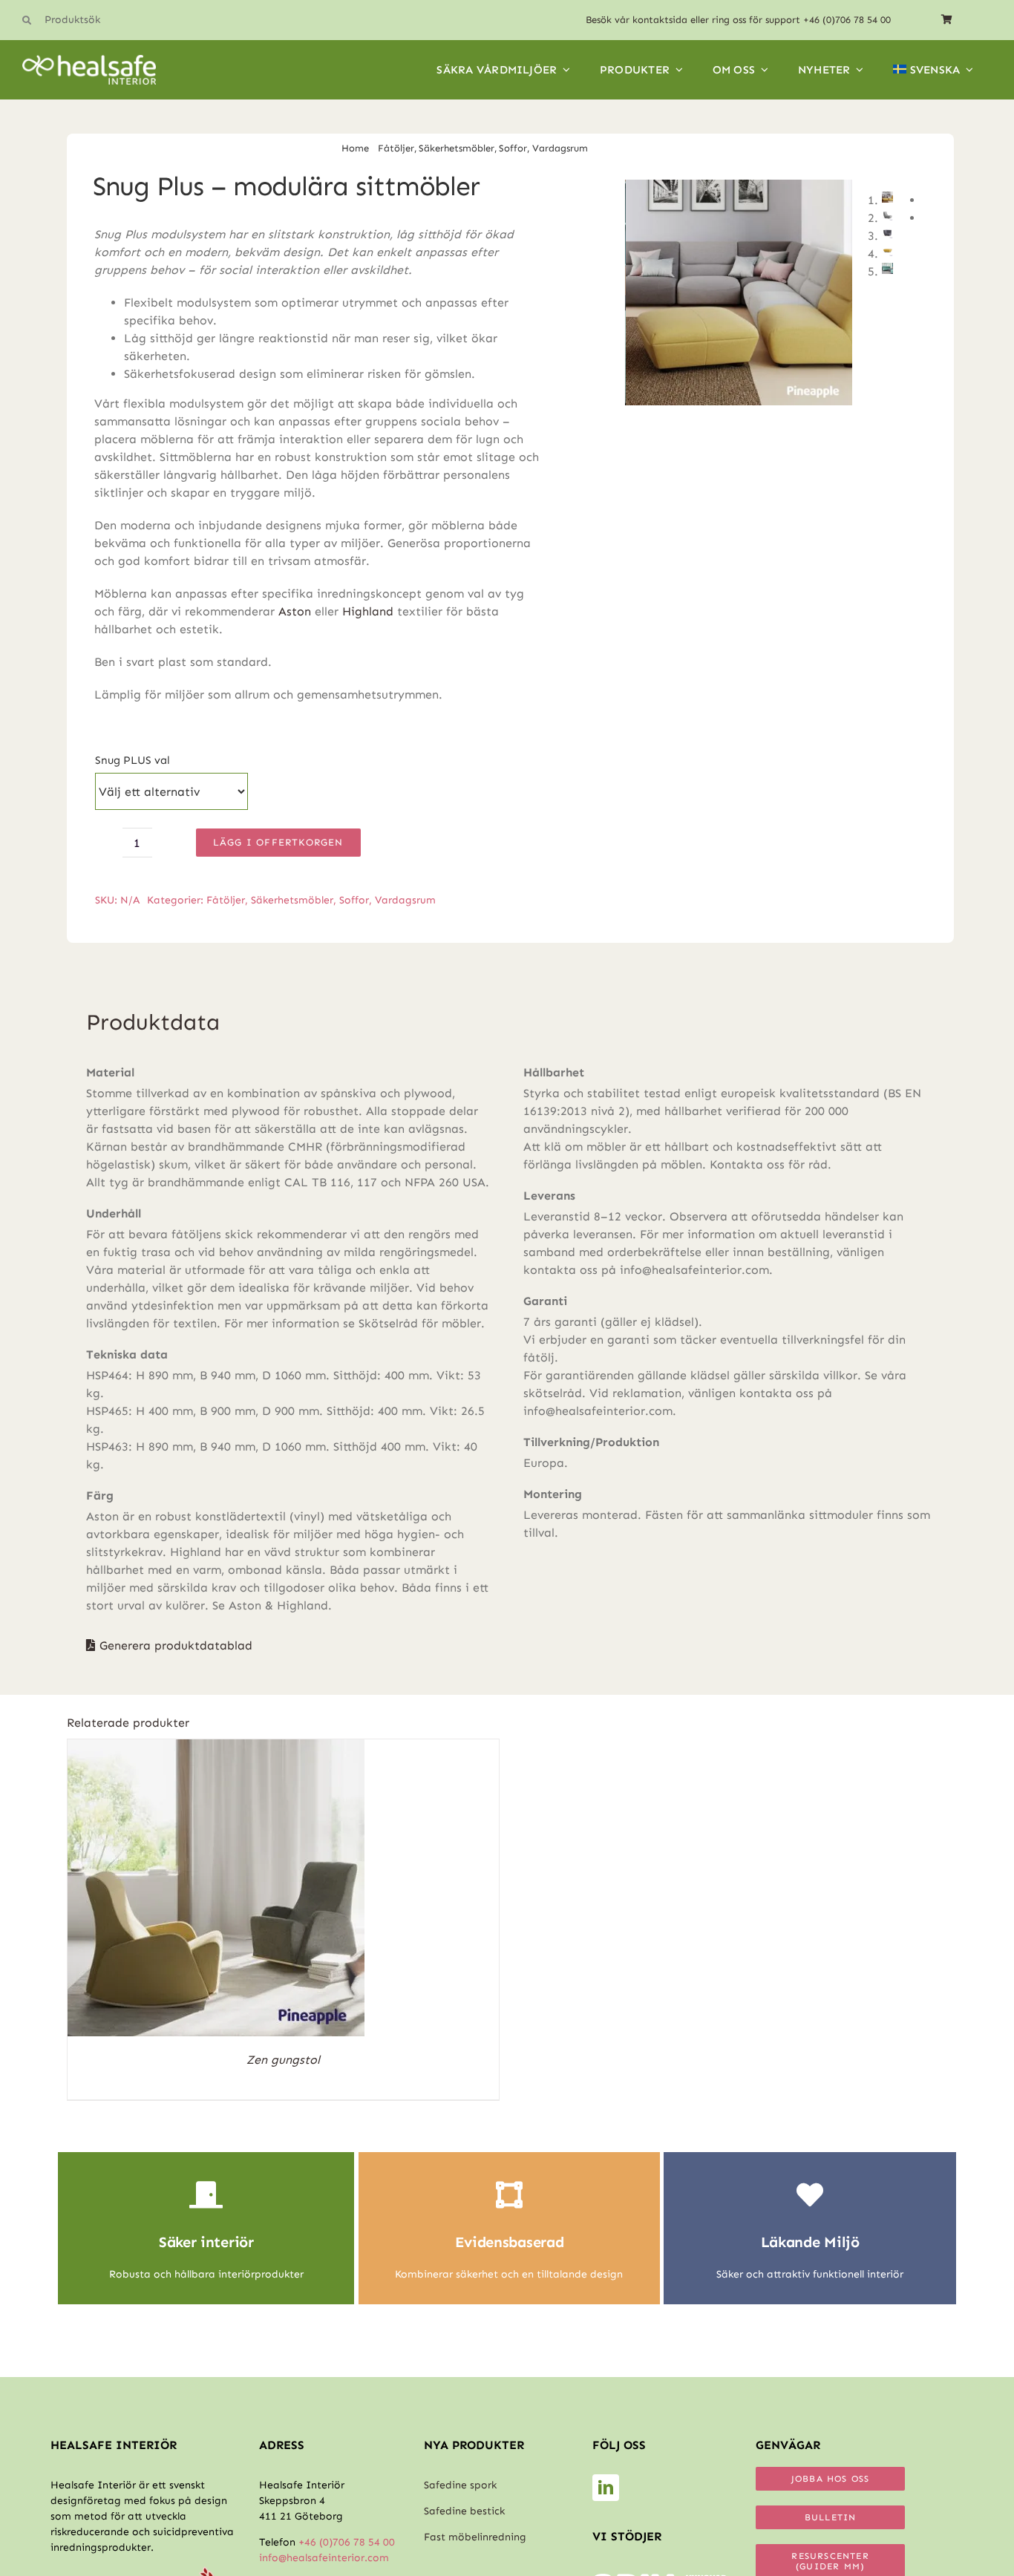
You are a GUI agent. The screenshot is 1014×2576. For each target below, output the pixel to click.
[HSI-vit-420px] (89, 61)
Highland (368, 611)
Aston (295, 611)
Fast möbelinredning (475, 2537)
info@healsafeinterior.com (324, 2558)
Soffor (354, 900)
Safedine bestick (464, 2511)
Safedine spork (460, 2485)
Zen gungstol (283, 2060)
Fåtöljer (226, 900)
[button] (104, 20)
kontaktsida (660, 20)
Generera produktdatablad (176, 1645)
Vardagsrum (405, 900)
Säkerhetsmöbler (292, 900)
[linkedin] (606, 2488)
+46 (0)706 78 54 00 (847, 20)
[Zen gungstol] (216, 1748)
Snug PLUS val (133, 760)
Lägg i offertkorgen (278, 842)
